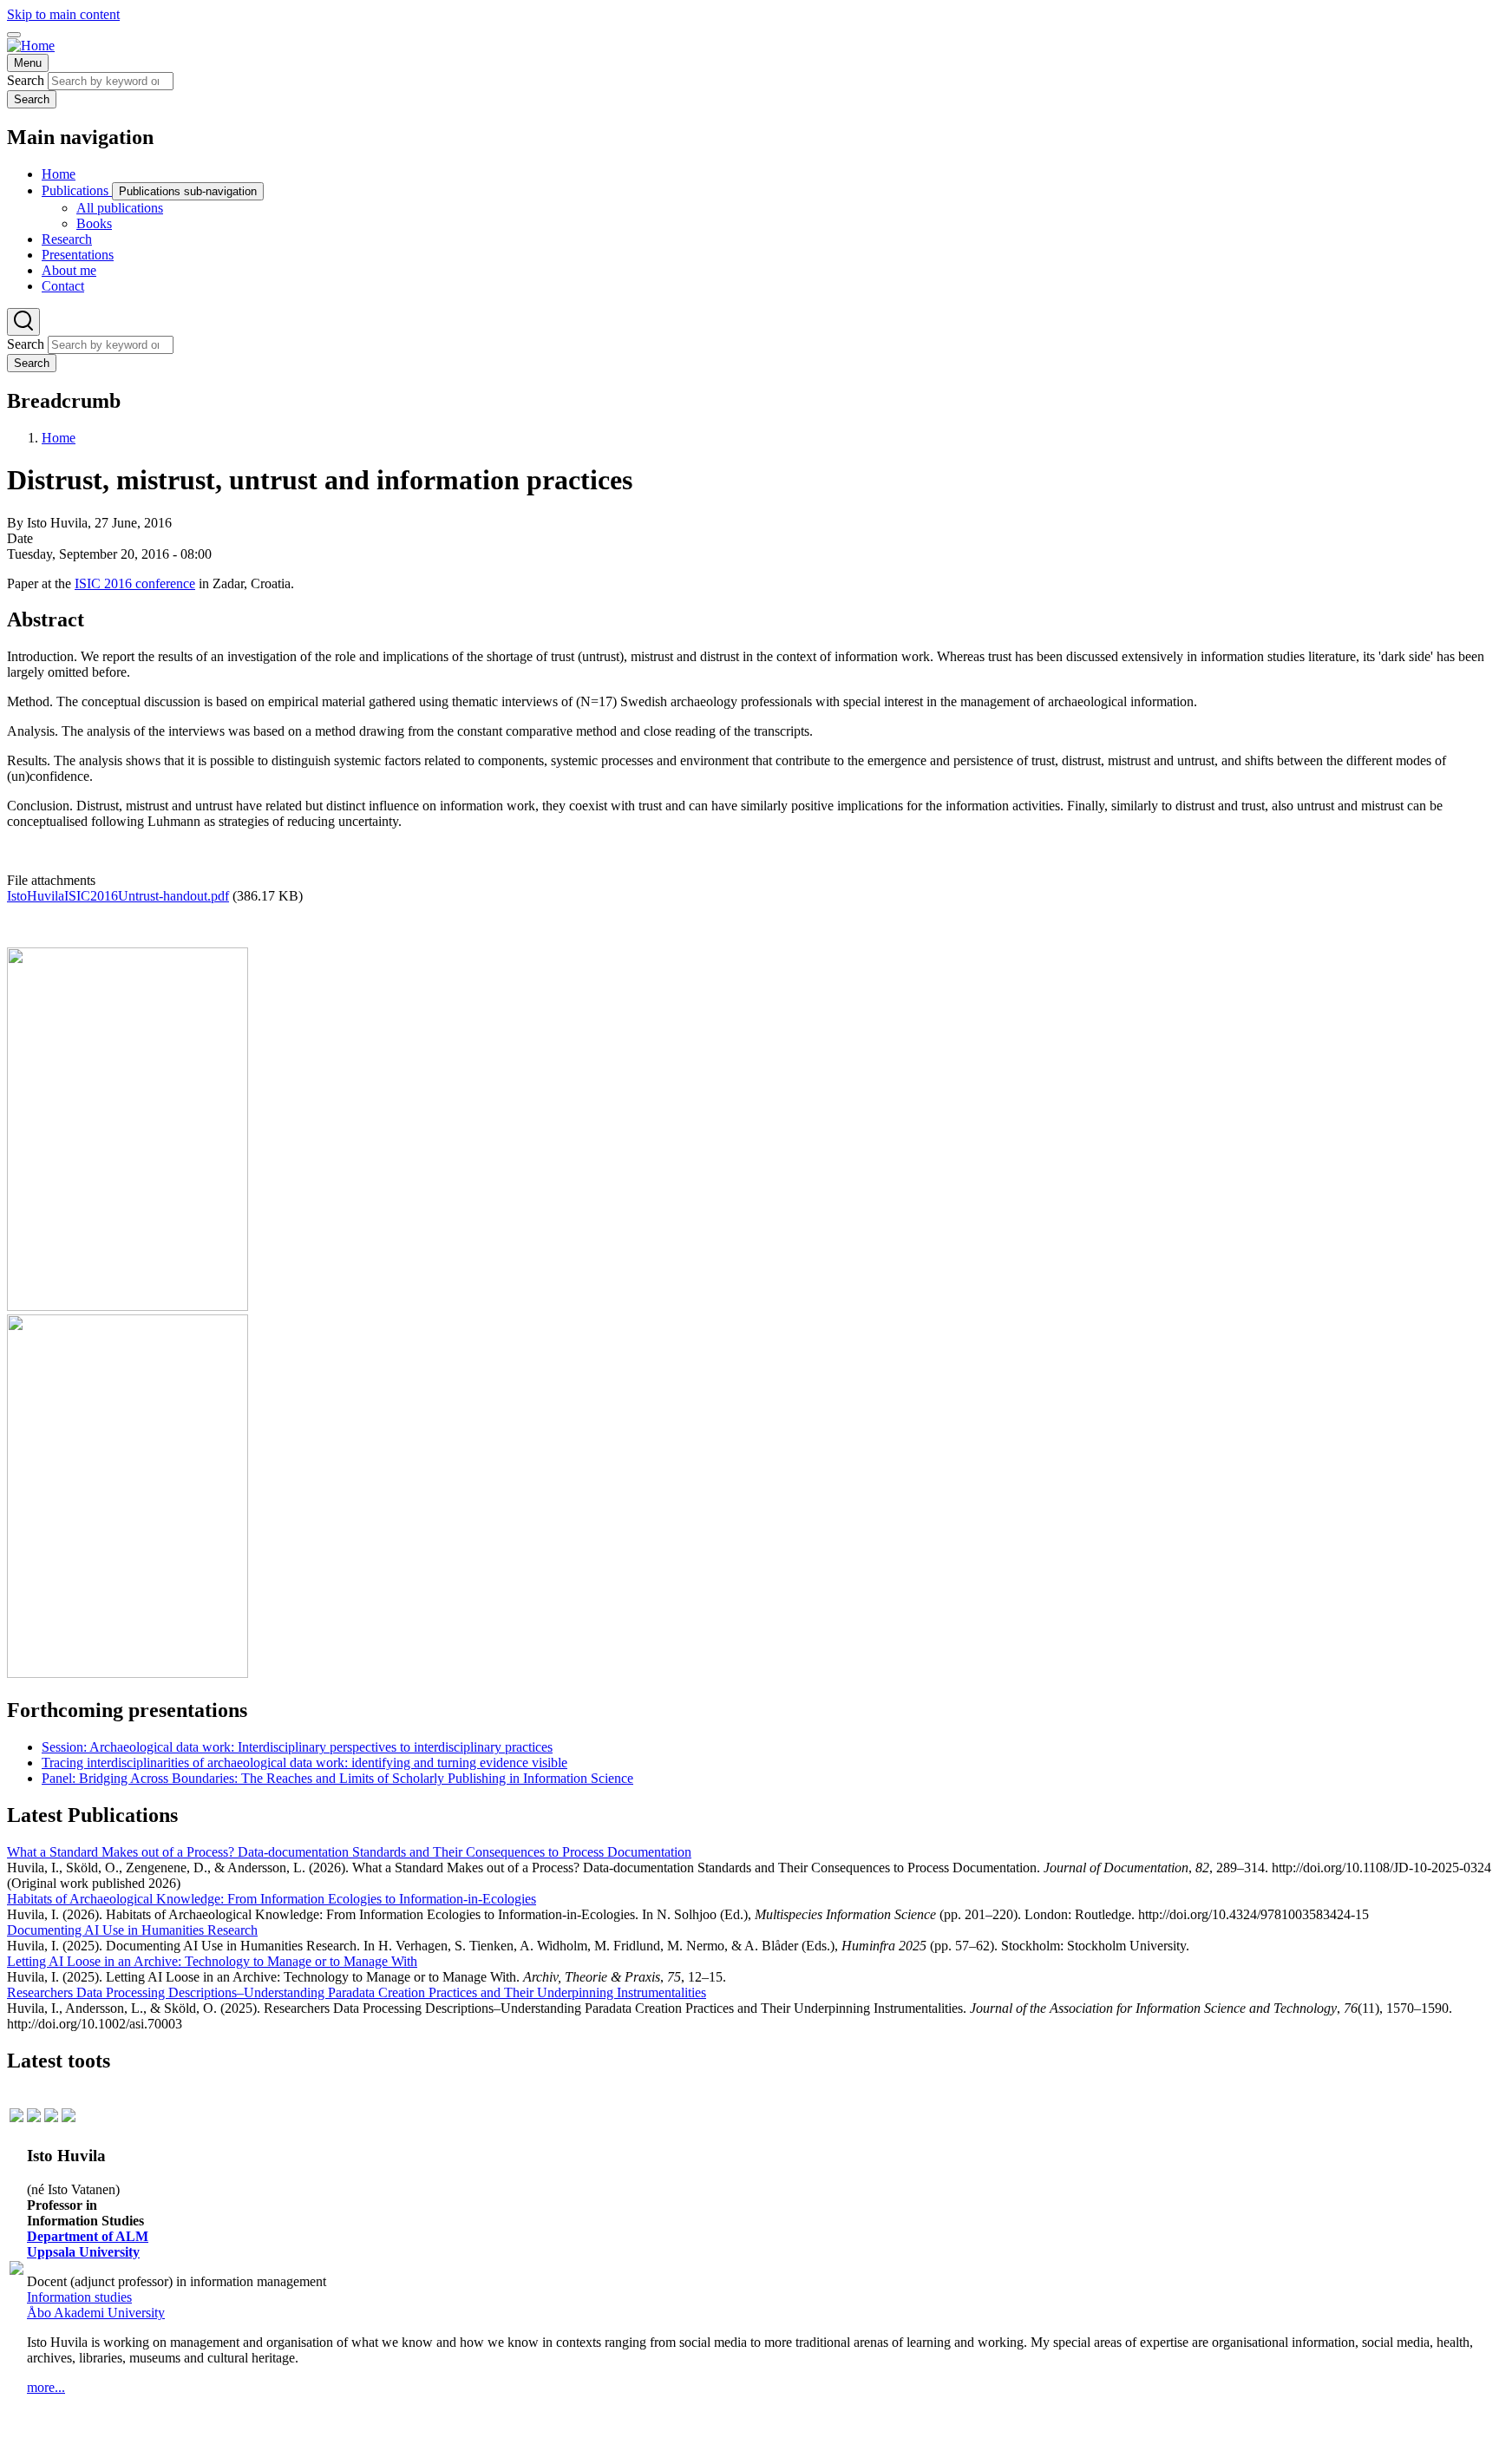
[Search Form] (23, 322)
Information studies (79, 2297)
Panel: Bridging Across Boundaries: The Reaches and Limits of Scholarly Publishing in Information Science (337, 1778)
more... (46, 2387)
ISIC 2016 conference (135, 583)
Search (26, 80)
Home (59, 438)
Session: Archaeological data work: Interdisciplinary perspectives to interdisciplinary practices (297, 1747)
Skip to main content (63, 14)
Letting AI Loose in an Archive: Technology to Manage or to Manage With (212, 1961)
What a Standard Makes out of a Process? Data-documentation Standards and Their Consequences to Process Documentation (349, 1852)
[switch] (14, 35)
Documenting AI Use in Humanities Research (132, 1930)
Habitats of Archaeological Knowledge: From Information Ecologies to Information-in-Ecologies (272, 1899)
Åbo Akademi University (96, 2313)
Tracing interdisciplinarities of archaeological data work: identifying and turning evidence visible (304, 1763)
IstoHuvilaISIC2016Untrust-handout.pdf (118, 896)
